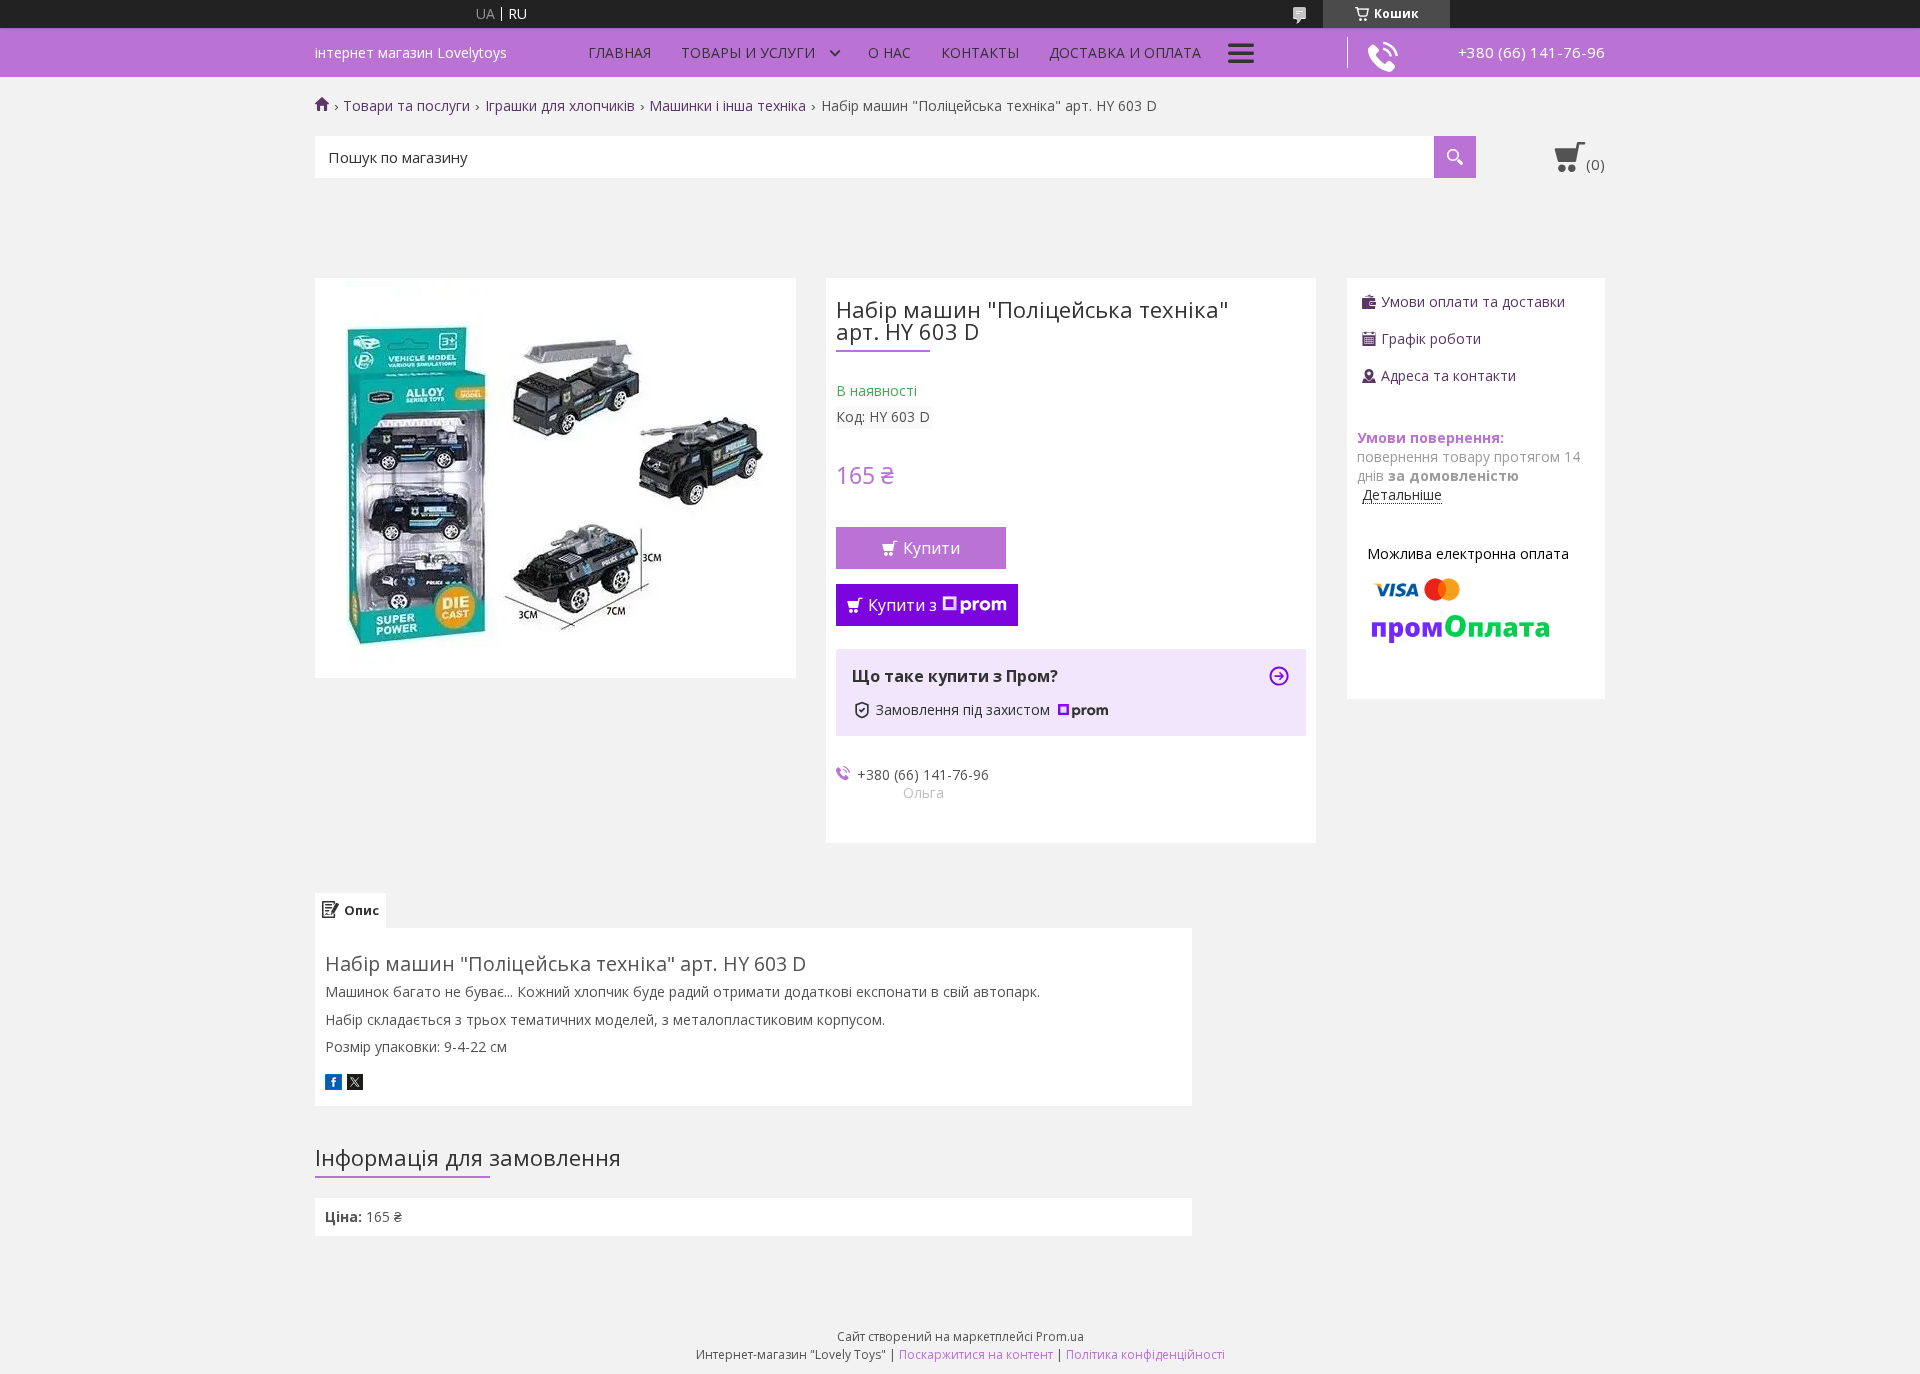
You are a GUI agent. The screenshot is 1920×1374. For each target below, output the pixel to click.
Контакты (980, 52)
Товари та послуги (406, 106)
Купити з (902, 605)
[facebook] (333, 1084)
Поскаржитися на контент (976, 1354)
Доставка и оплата (1125, 52)
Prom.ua (1060, 1336)
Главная (619, 52)
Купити (931, 548)
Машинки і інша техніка (727, 106)
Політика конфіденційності (1145, 1354)
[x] (355, 1084)
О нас (889, 52)
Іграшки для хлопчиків (560, 106)
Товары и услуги (748, 52)
